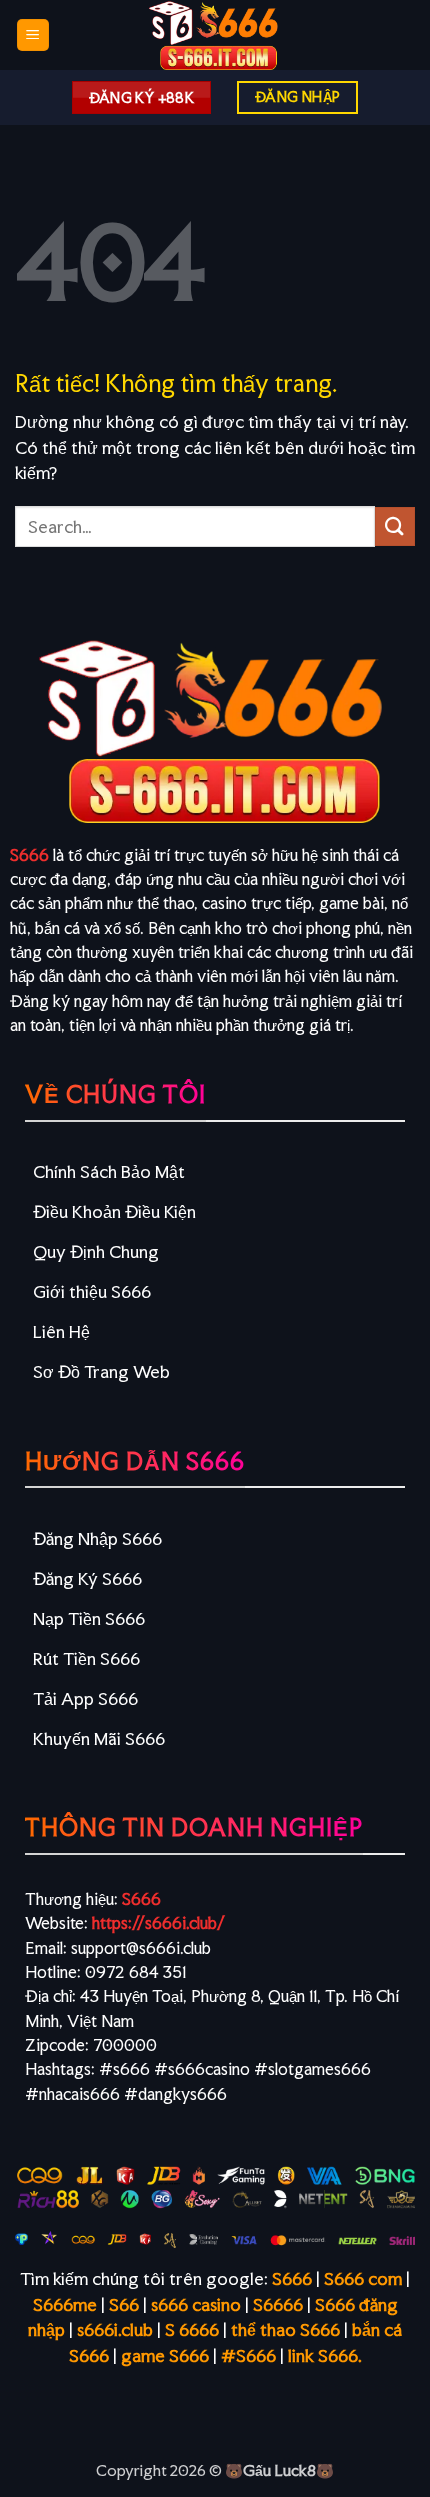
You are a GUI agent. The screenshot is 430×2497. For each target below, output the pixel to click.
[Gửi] (395, 526)
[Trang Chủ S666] (215, 35)
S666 (29, 855)
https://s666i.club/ (158, 1923)
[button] (33, 35)
